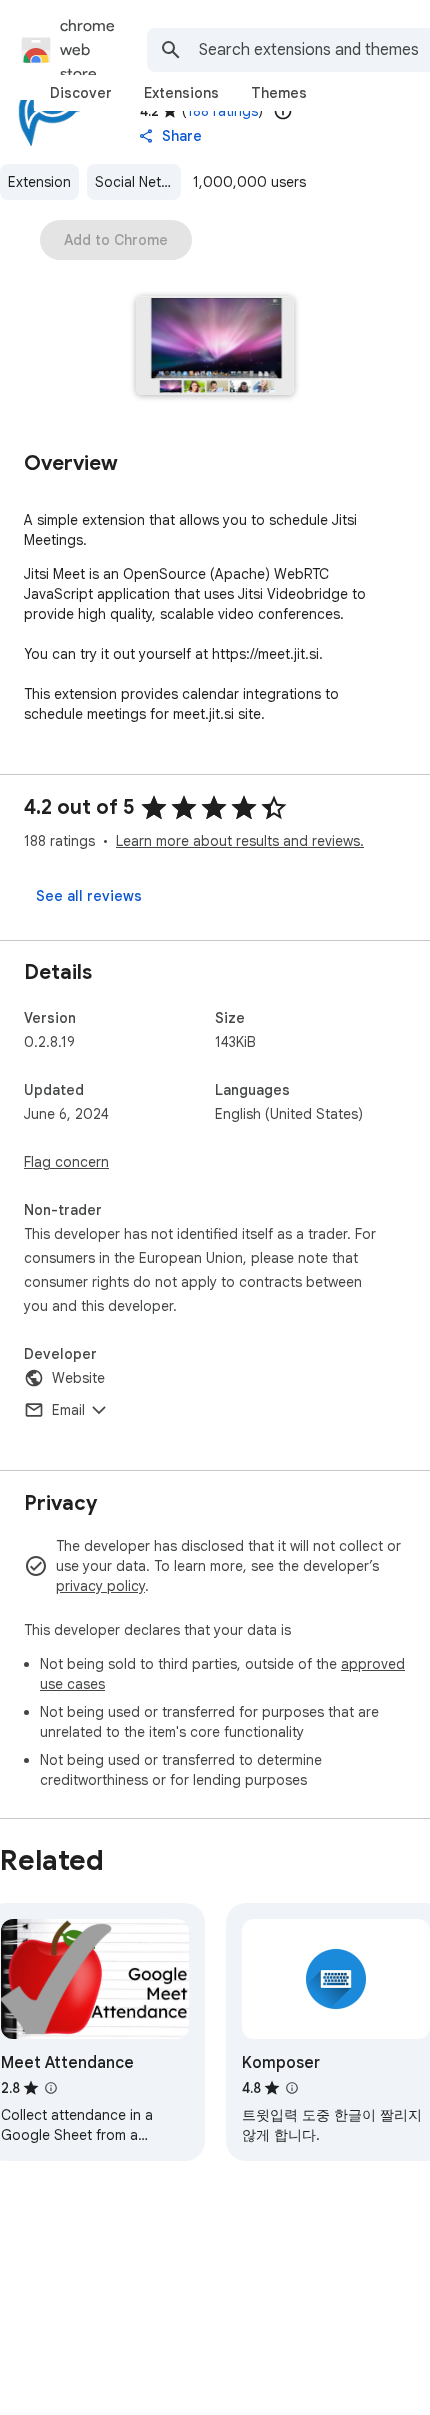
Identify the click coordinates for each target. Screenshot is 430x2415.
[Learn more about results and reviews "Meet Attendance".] (51, 2088)
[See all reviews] (89, 896)
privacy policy (100, 1586)
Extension (39, 182)
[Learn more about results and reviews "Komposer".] (292, 2088)
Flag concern (66, 1162)
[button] (215, 347)
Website (78, 1378)
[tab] (81, 93)
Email (68, 1410)
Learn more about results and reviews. (240, 841)
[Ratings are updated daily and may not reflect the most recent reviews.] (283, 111)
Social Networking (138, 182)
